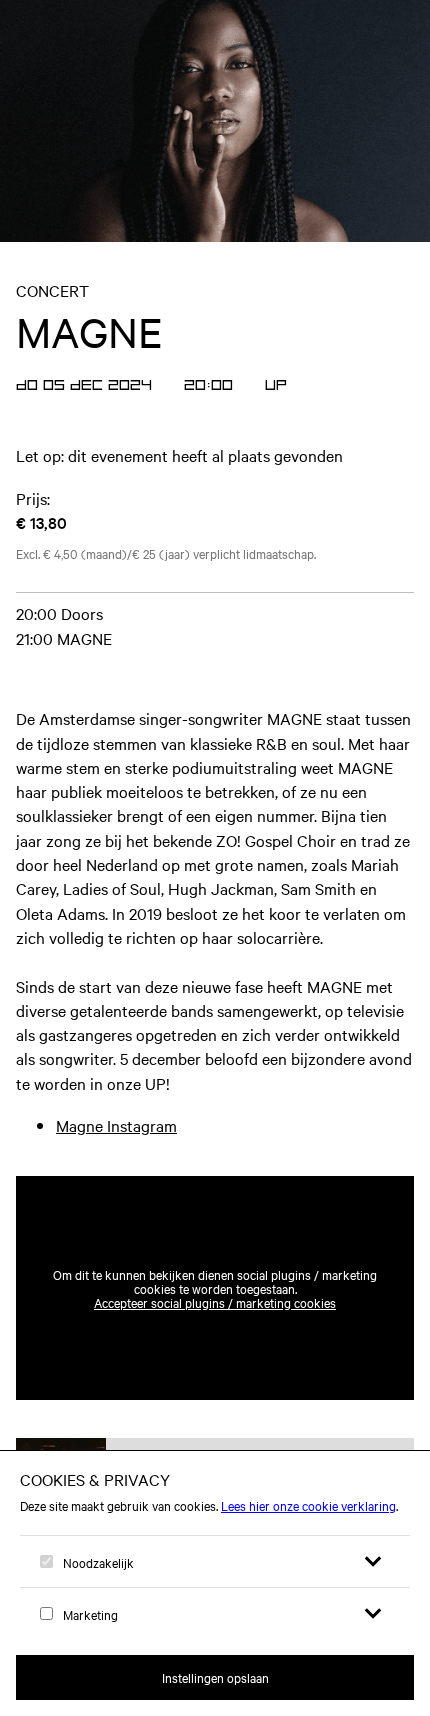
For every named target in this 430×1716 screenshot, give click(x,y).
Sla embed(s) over (315, 1127)
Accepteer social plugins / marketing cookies (215, 1302)
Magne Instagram (116, 1125)
